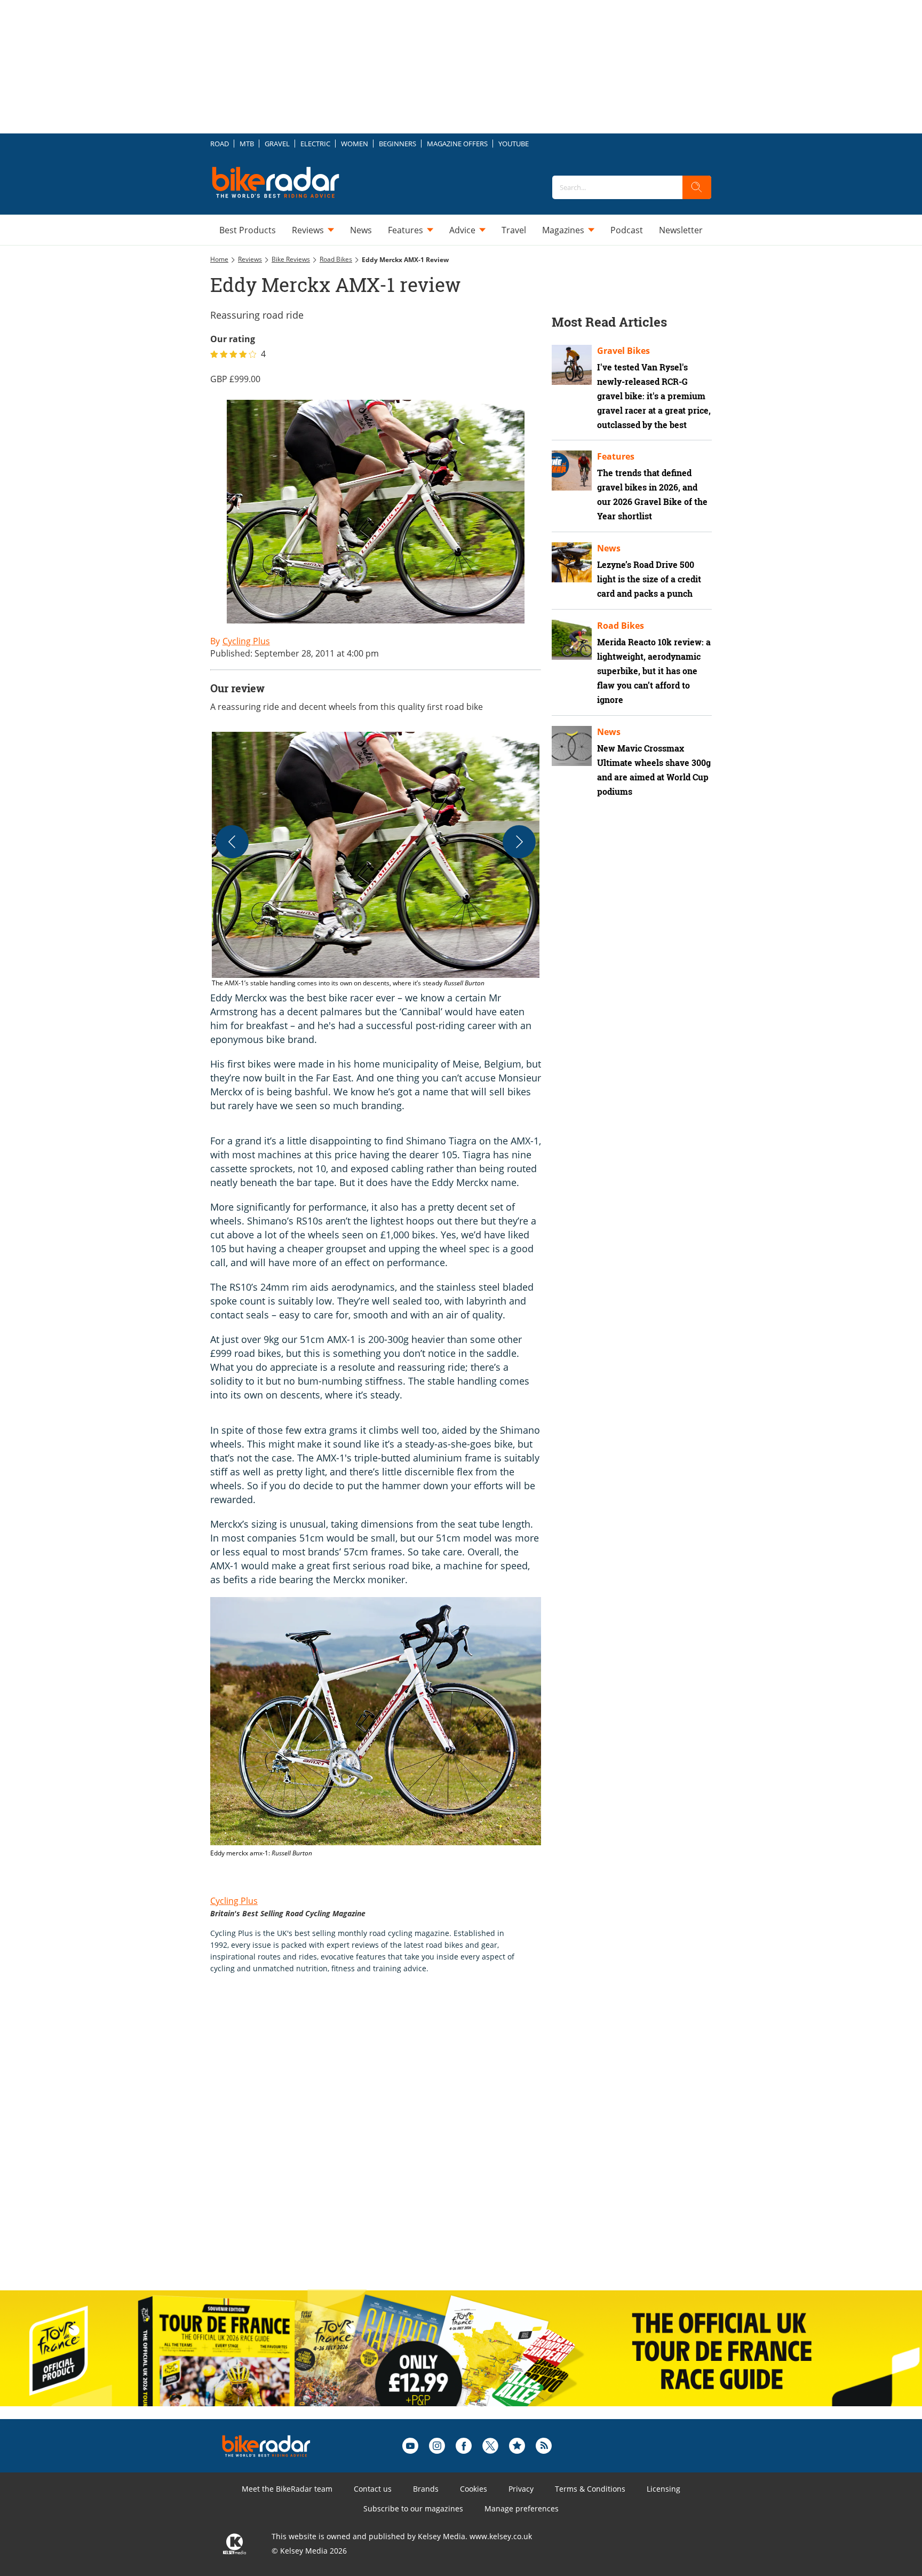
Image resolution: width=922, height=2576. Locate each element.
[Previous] (232, 842)
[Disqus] (386, 2143)
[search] (697, 187)
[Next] (519, 842)
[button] (376, 860)
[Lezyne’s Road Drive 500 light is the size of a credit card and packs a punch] (572, 562)
